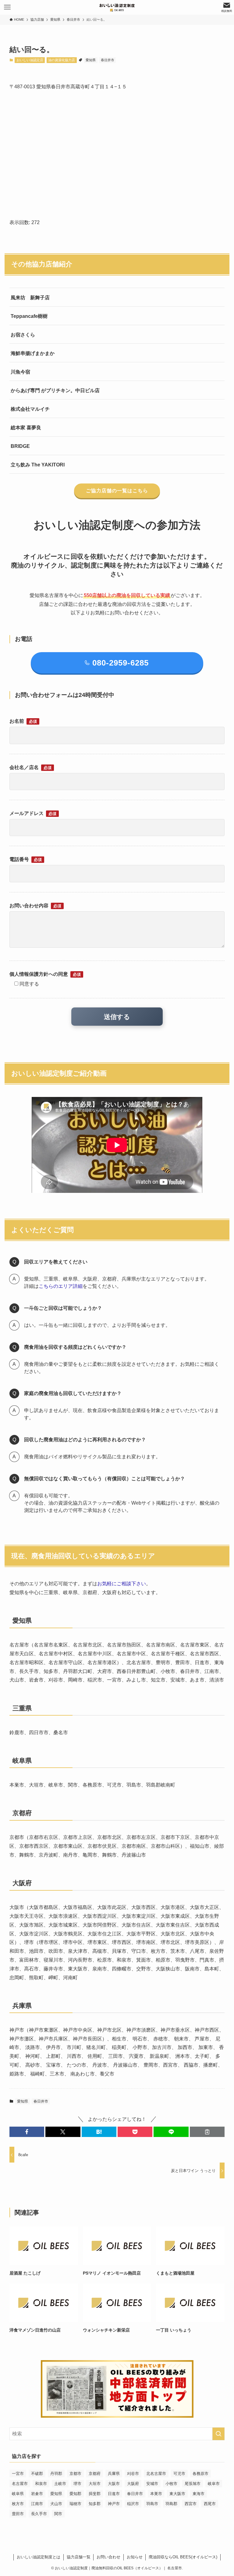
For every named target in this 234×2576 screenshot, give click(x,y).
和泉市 (41, 2484)
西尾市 (210, 2504)
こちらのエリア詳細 (61, 1286)
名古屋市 (20, 2484)
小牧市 (171, 2484)
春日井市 (108, 60)
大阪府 (133, 2484)
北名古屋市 (156, 2474)
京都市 (75, 2474)
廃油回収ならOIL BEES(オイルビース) (183, 2557)
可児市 (179, 2474)
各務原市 (200, 2474)
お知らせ (135, 2557)
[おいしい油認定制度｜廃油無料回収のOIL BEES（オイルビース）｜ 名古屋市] (117, 7)
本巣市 (156, 2494)
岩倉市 (37, 2494)
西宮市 (191, 2504)
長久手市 (39, 2514)
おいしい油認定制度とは (39, 2557)
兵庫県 (114, 2474)
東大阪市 (177, 2494)
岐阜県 (18, 2494)
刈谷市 (133, 2474)
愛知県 (91, 60)
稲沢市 (133, 2504)
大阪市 (114, 2484)
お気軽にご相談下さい (122, 1584)
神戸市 (114, 2504)
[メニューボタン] (7, 7)
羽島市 (152, 2504)
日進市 (114, 2494)
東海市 (199, 2494)
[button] (27, 2132)
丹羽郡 (56, 2474)
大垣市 (95, 2484)
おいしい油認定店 (30, 60)
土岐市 (60, 2484)
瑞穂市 (75, 2504)
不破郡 (37, 2474)
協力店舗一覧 (79, 2557)
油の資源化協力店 (62, 60)
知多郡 (95, 2504)
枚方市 (18, 2504)
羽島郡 (171, 2504)
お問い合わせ (108, 2557)
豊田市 (18, 2514)
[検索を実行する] (218, 2434)
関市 (58, 2514)
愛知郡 (75, 2494)
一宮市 (18, 2474)
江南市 (37, 2504)
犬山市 (56, 2504)
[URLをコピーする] (207, 2132)
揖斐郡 (95, 2494)
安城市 (152, 2484)
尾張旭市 (193, 2484)
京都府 (95, 2474)
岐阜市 (214, 2484)
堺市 (77, 2484)
